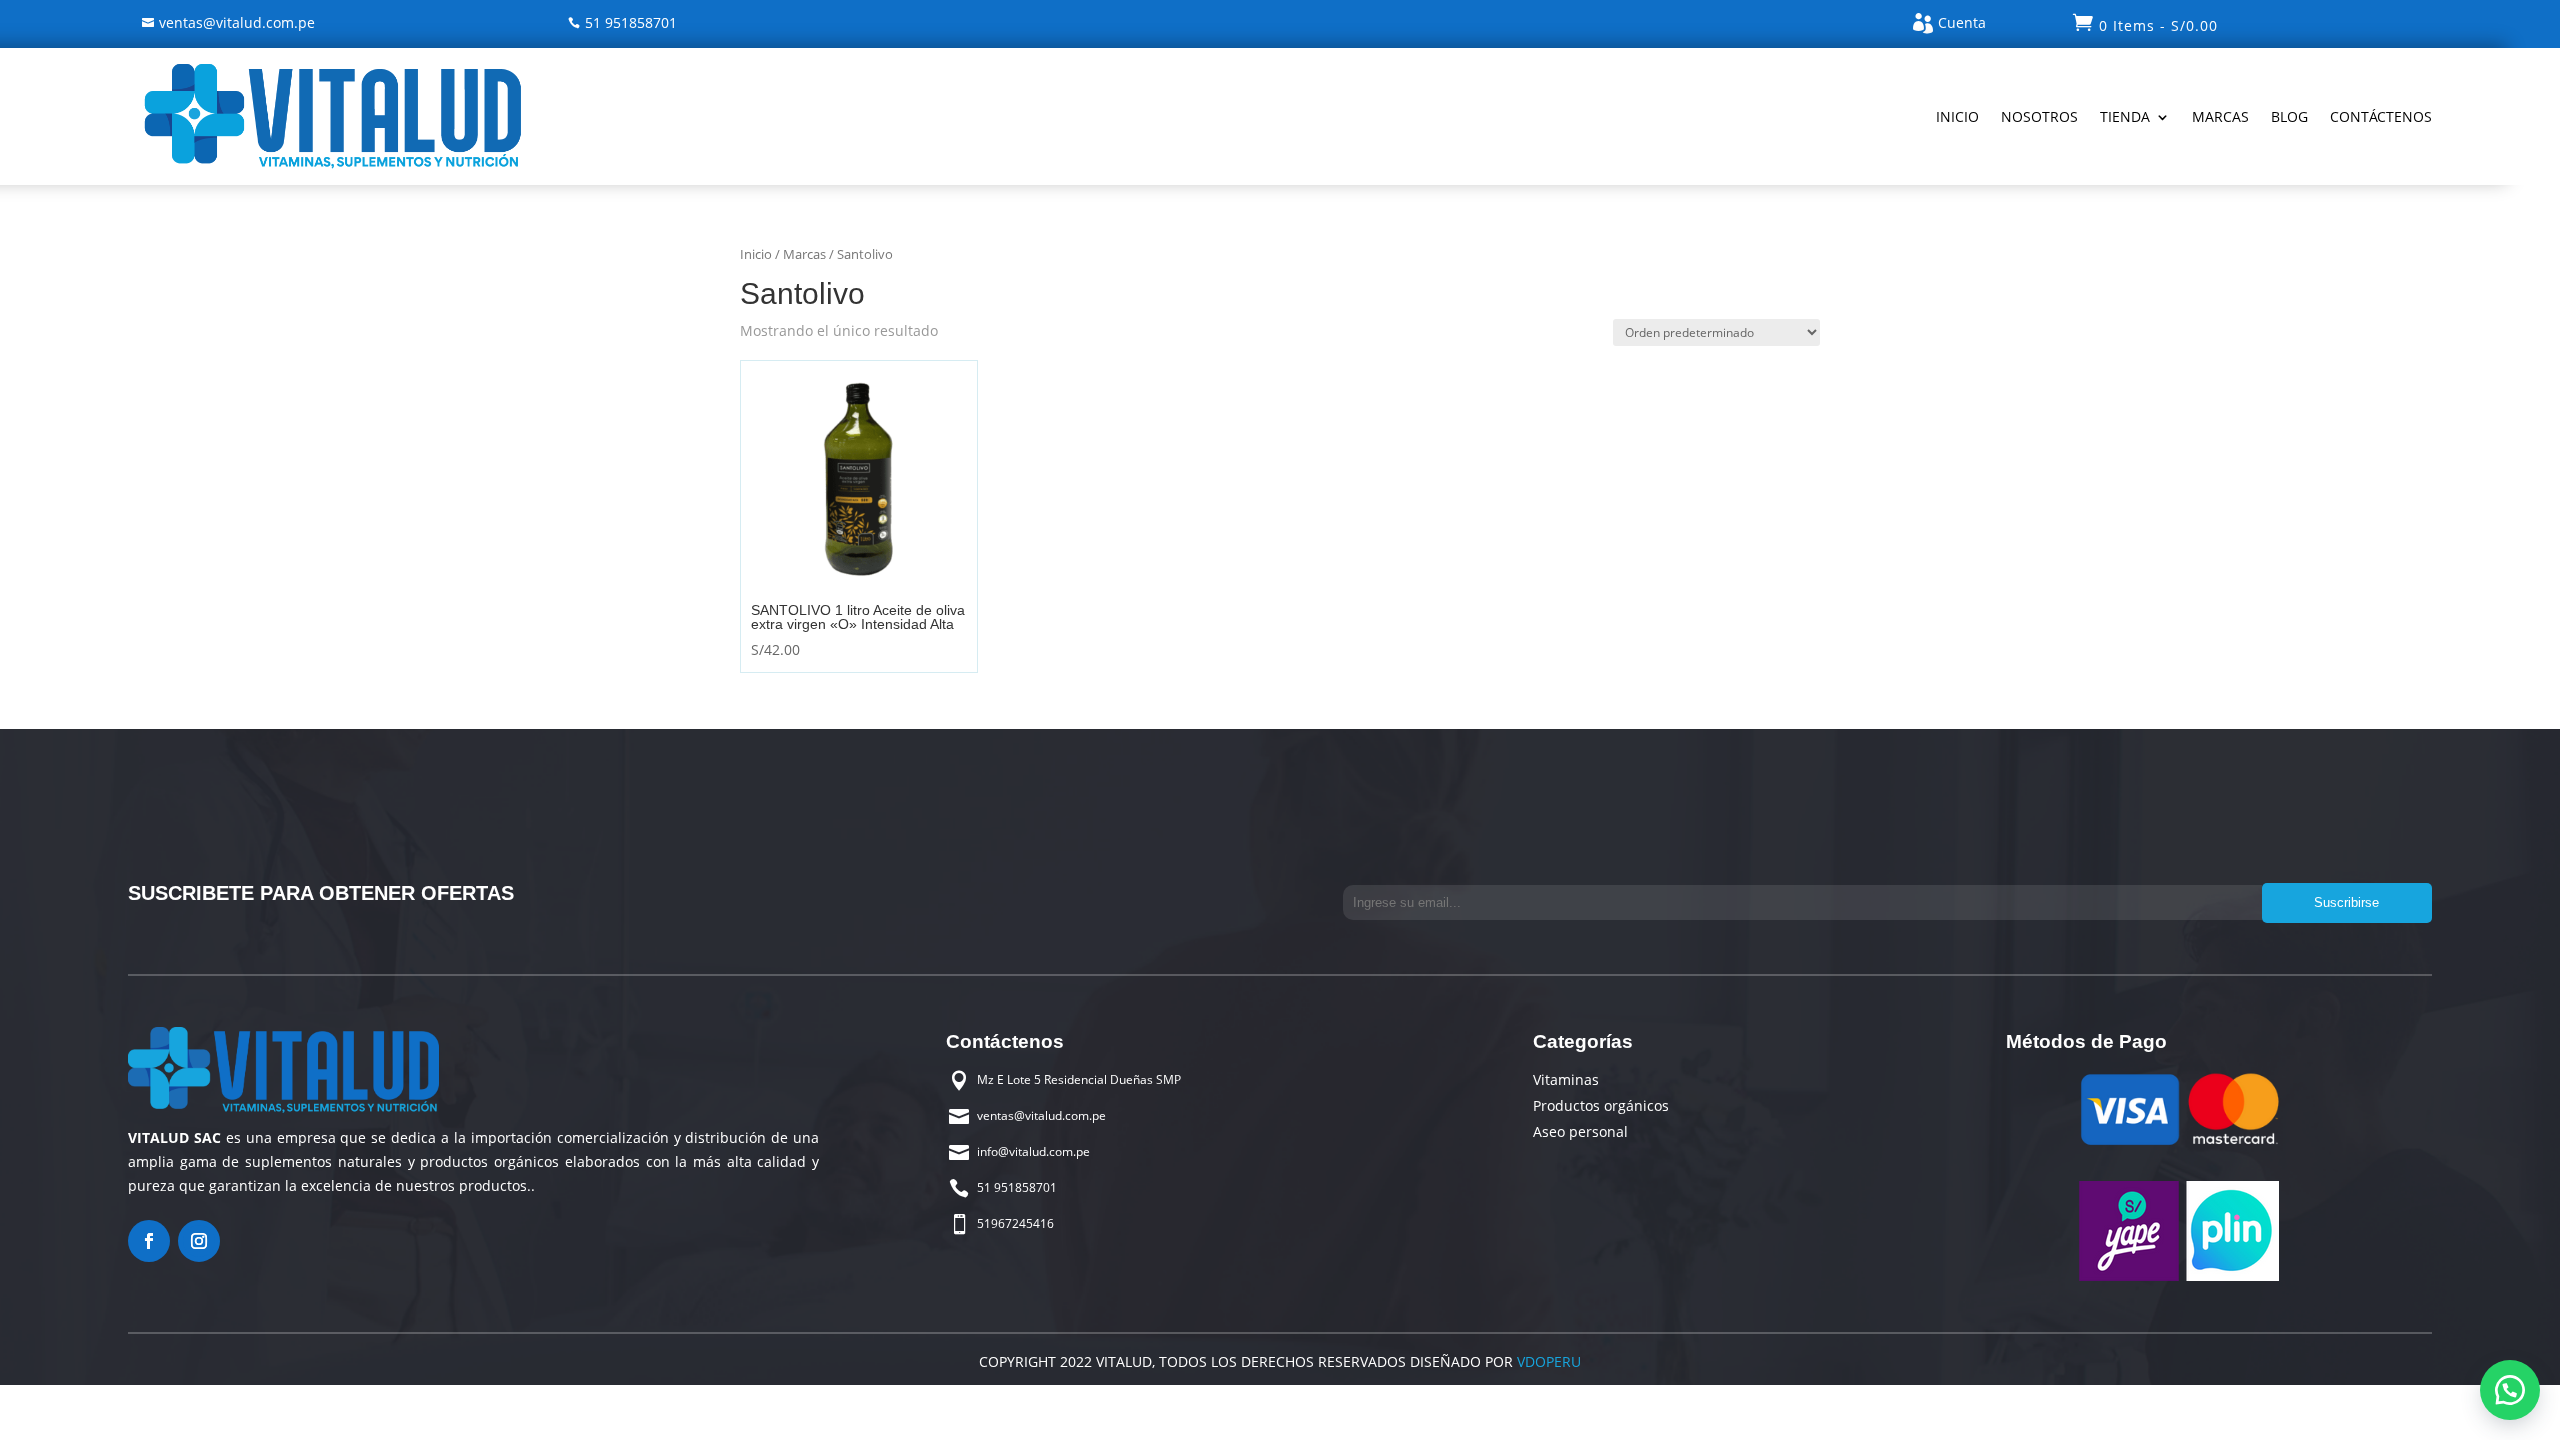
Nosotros (2039, 116)
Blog (2289, 116)
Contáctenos (2381, 116)
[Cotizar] (2510, 1390)
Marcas (2220, 116)
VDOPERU (1547, 1361)
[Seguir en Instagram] (199, 1241)
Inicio (1957, 116)
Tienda (2125, 116)
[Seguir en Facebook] (149, 1241)
